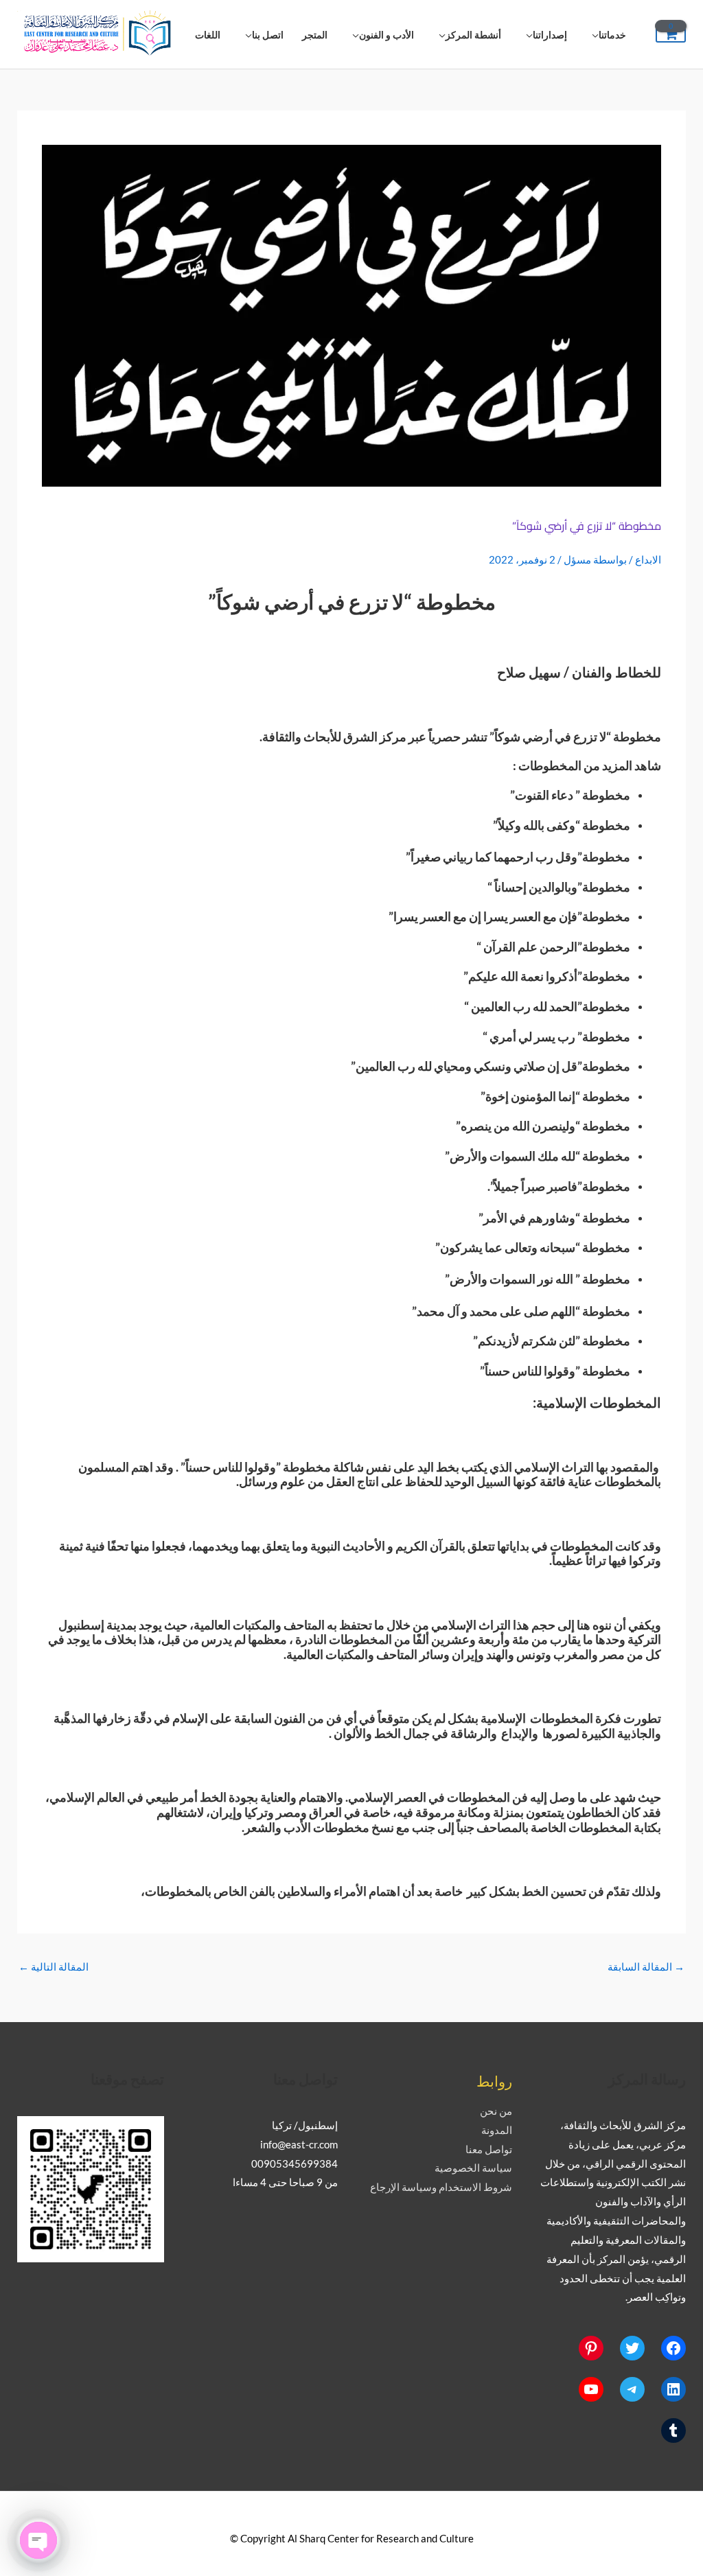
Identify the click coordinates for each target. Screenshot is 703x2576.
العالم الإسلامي (87, 1797)
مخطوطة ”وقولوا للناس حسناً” (555, 1371)
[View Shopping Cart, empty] (671, 35)
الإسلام (190, 1718)
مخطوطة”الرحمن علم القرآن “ (553, 947)
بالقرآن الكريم (430, 1546)
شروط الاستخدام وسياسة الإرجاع (441, 2187)
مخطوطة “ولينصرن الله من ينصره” (543, 1126)
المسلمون (104, 1467)
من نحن (496, 2111)
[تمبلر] (673, 2430)
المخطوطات (550, 765)
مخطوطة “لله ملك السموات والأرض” (538, 1156)
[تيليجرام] (632, 2389)
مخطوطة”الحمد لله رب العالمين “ (547, 1006)
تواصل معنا (489, 2149)
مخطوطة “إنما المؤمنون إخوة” (555, 1096)
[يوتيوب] (591, 2389)
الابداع (648, 559)
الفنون (290, 1718)
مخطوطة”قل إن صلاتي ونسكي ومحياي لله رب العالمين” (491, 1066)
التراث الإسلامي (554, 1467)
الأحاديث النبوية (348, 1546)
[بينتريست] (591, 2348)
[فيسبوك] (673, 2348)
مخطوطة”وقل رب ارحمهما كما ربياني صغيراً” (518, 857)
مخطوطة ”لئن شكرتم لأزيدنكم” (552, 1341)
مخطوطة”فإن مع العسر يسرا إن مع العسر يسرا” (509, 916)
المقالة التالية (54, 1966)
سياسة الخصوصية (473, 2168)
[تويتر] (632, 2348)
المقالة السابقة (646, 1966)
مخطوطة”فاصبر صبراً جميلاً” (560, 1186)
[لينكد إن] (673, 2389)
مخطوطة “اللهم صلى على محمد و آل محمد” (521, 1311)
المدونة (497, 2130)
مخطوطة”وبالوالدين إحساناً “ (559, 887)
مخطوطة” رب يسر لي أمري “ (556, 1036)
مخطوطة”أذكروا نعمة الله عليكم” (547, 976)
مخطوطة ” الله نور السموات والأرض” (538, 1279)
